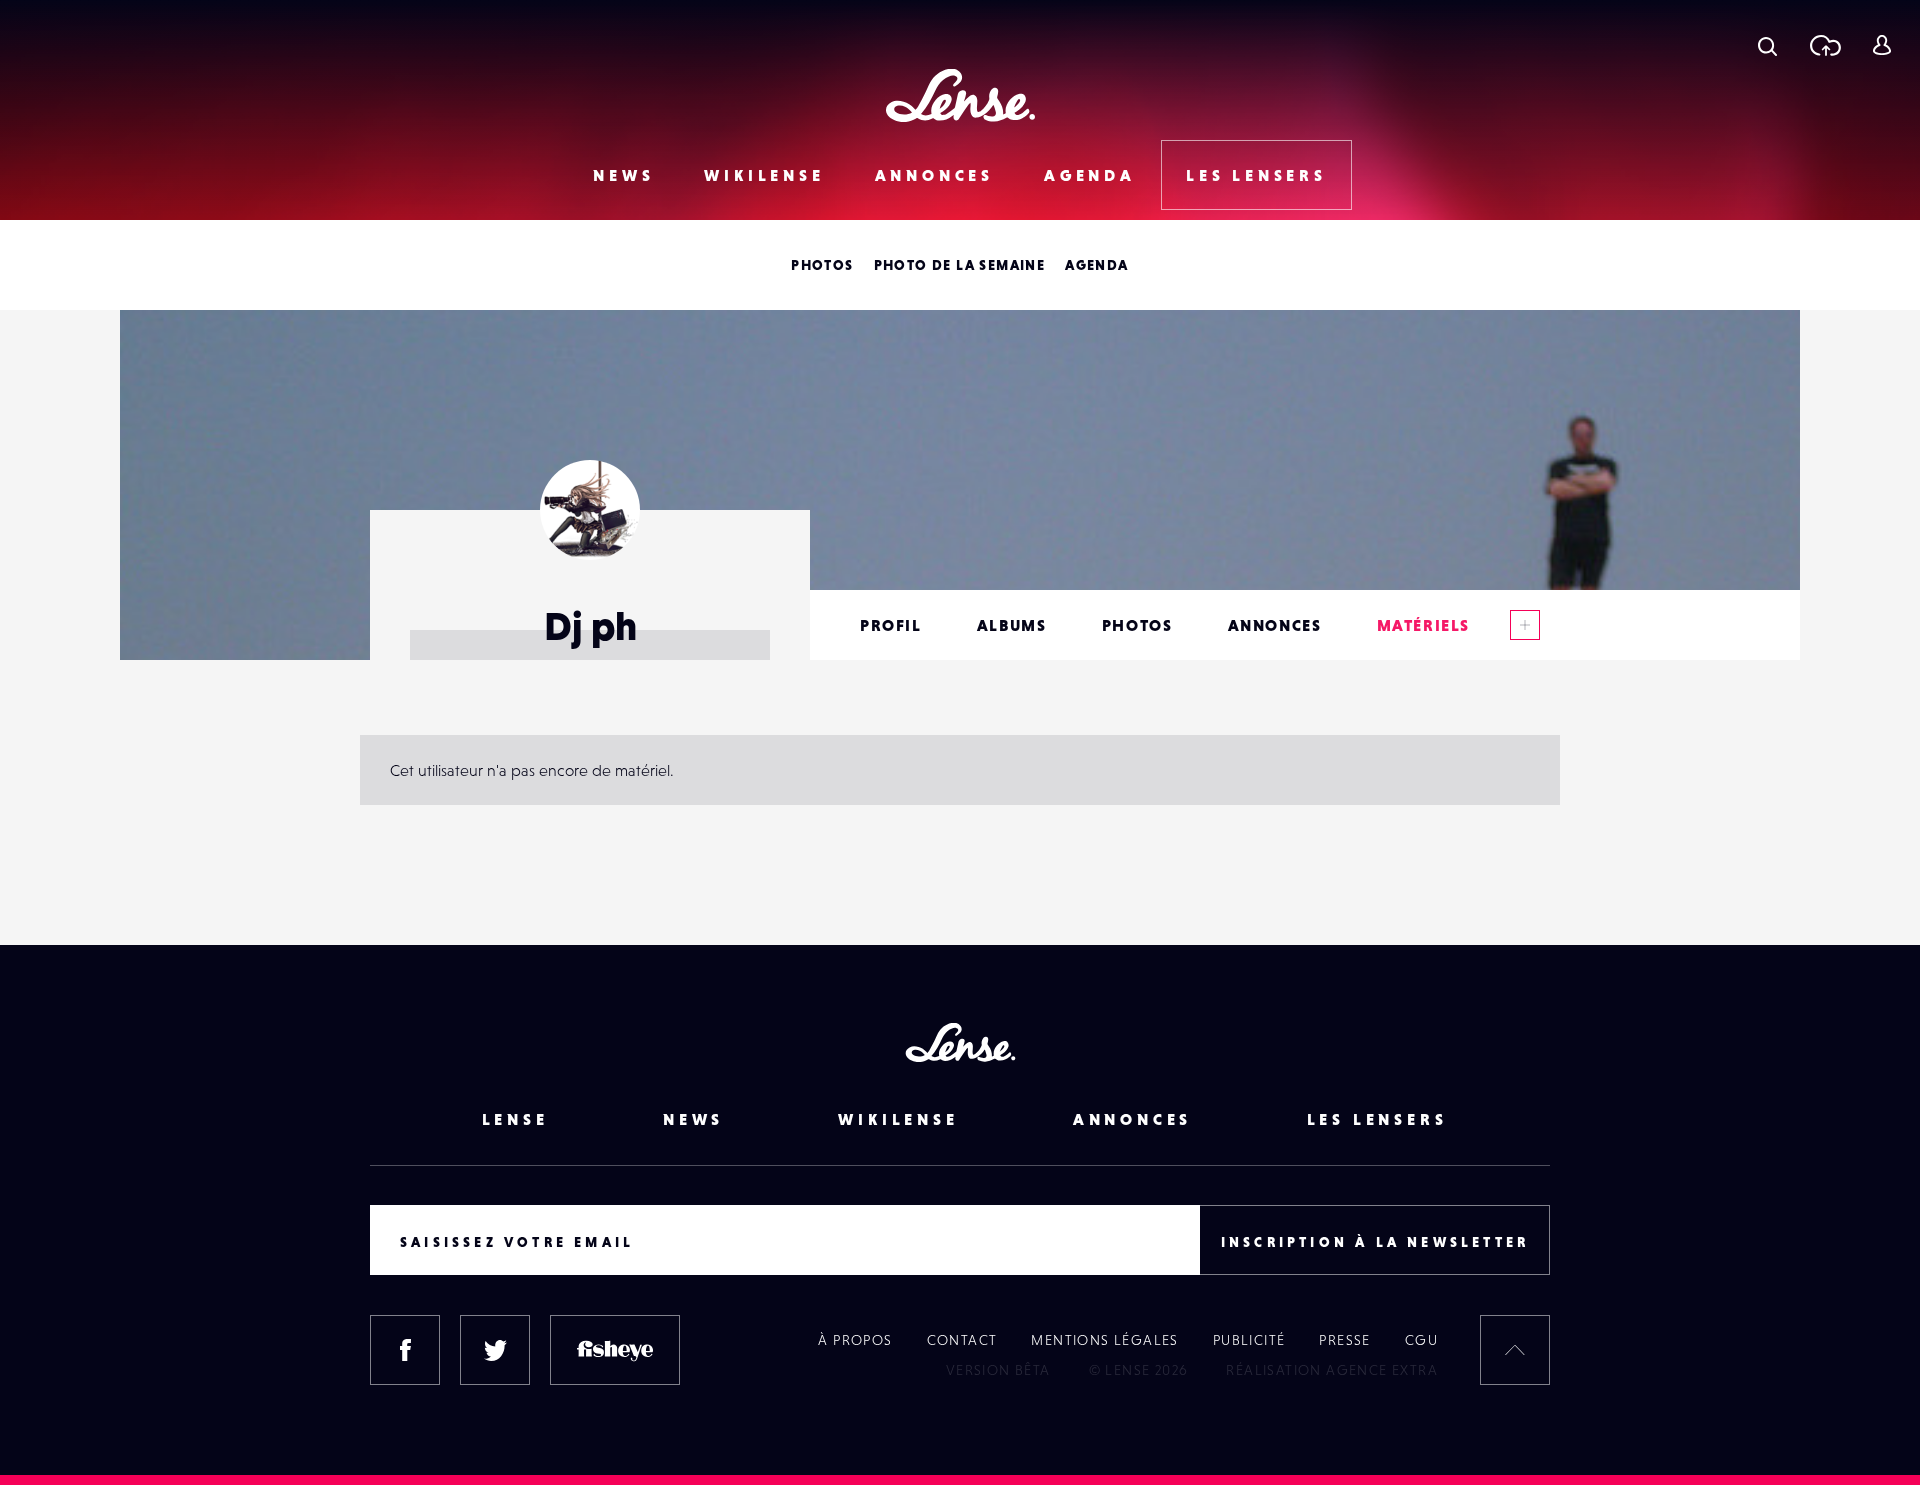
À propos (855, 1340)
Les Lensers (1256, 175)
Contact (962, 1340)
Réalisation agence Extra (1332, 1370)
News (623, 175)
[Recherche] (1767, 45)
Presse (1344, 1340)
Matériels (1423, 625)
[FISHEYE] (615, 1350)
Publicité (1249, 1340)
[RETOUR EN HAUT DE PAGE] (1515, 1350)
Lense (515, 1119)
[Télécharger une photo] (1824, 45)
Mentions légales (1104, 1340)
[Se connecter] (1881, 45)
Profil (891, 625)
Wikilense (764, 175)
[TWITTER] (495, 1350)
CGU (1421, 1340)
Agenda (1090, 175)
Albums (1012, 625)
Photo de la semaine (960, 265)
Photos (822, 265)
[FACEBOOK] (405, 1350)
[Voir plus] (1525, 625)
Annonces (934, 175)
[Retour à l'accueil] (960, 95)
